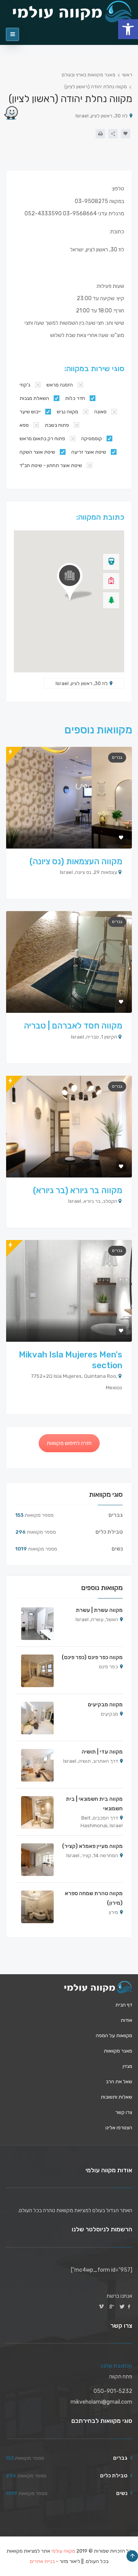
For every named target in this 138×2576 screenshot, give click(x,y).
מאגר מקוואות (118, 2051)
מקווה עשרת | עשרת (99, 1610)
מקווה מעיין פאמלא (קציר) (92, 1846)
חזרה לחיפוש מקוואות (69, 1443)
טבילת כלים (109, 1532)
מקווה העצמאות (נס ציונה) (76, 861)
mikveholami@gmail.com (101, 2402)
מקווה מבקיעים (105, 1705)
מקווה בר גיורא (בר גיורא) (78, 1190)
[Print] (100, 134)
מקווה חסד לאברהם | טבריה (73, 1026)
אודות (127, 2020)
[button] (128, 29)
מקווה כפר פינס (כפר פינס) (92, 1657)
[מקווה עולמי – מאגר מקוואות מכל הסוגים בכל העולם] (98, 1987)
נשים (117, 1549)
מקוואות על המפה (114, 2035)
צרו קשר (124, 2112)
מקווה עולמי (63, 2551)
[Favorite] (126, 134)
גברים (117, 757)
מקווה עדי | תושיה (102, 1752)
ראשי (127, 75)
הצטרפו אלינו (119, 2128)
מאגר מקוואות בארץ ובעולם (89, 75)
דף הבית (124, 2005)
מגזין (127, 2066)
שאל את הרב (119, 2081)
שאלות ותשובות (117, 2097)
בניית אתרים (42, 2561)
